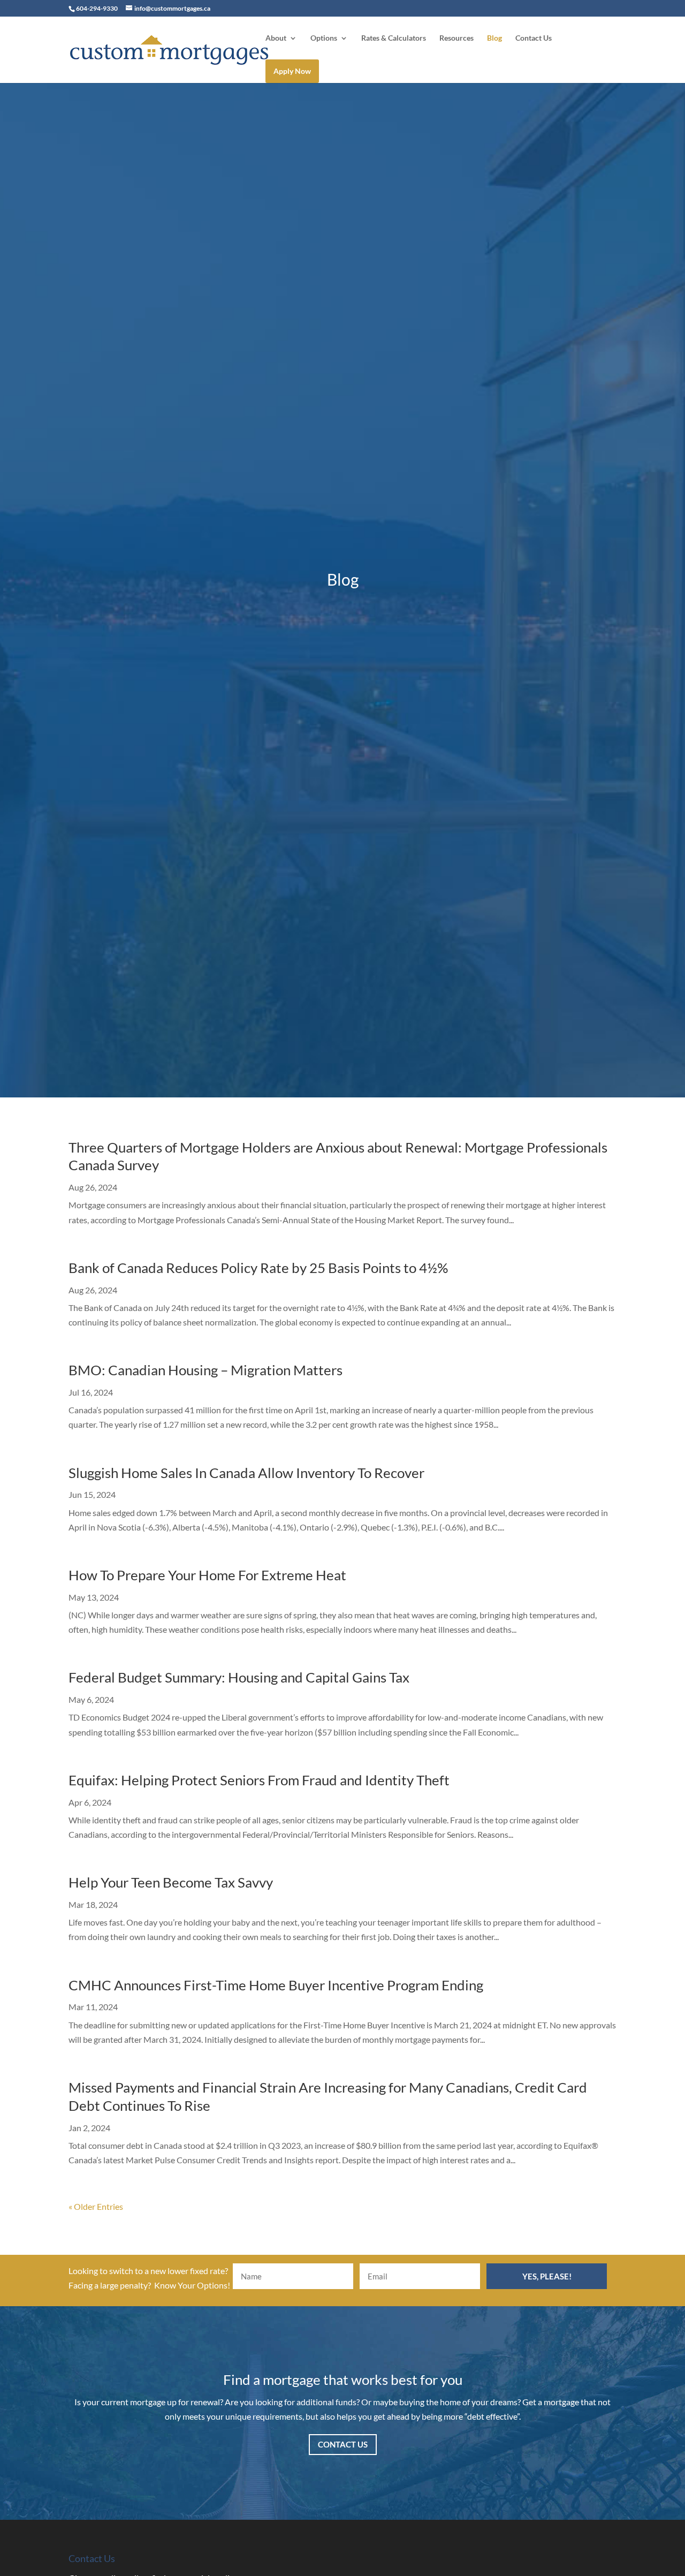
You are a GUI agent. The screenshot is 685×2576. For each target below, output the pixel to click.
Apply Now (292, 71)
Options (324, 38)
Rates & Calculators (394, 38)
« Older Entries (96, 2206)
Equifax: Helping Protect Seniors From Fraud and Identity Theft (259, 1780)
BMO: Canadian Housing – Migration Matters (205, 1370)
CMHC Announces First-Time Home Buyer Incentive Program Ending (276, 1985)
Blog (494, 38)
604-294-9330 (97, 8)
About (276, 38)
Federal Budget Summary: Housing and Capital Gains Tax (239, 1677)
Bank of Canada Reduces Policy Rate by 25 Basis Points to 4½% (258, 1268)
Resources (456, 38)
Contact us (343, 2444)
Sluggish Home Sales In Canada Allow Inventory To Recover (246, 1473)
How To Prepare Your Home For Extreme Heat (207, 1575)
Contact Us (534, 38)
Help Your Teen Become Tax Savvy (171, 1882)
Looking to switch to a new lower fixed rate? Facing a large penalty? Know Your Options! (149, 2278)
